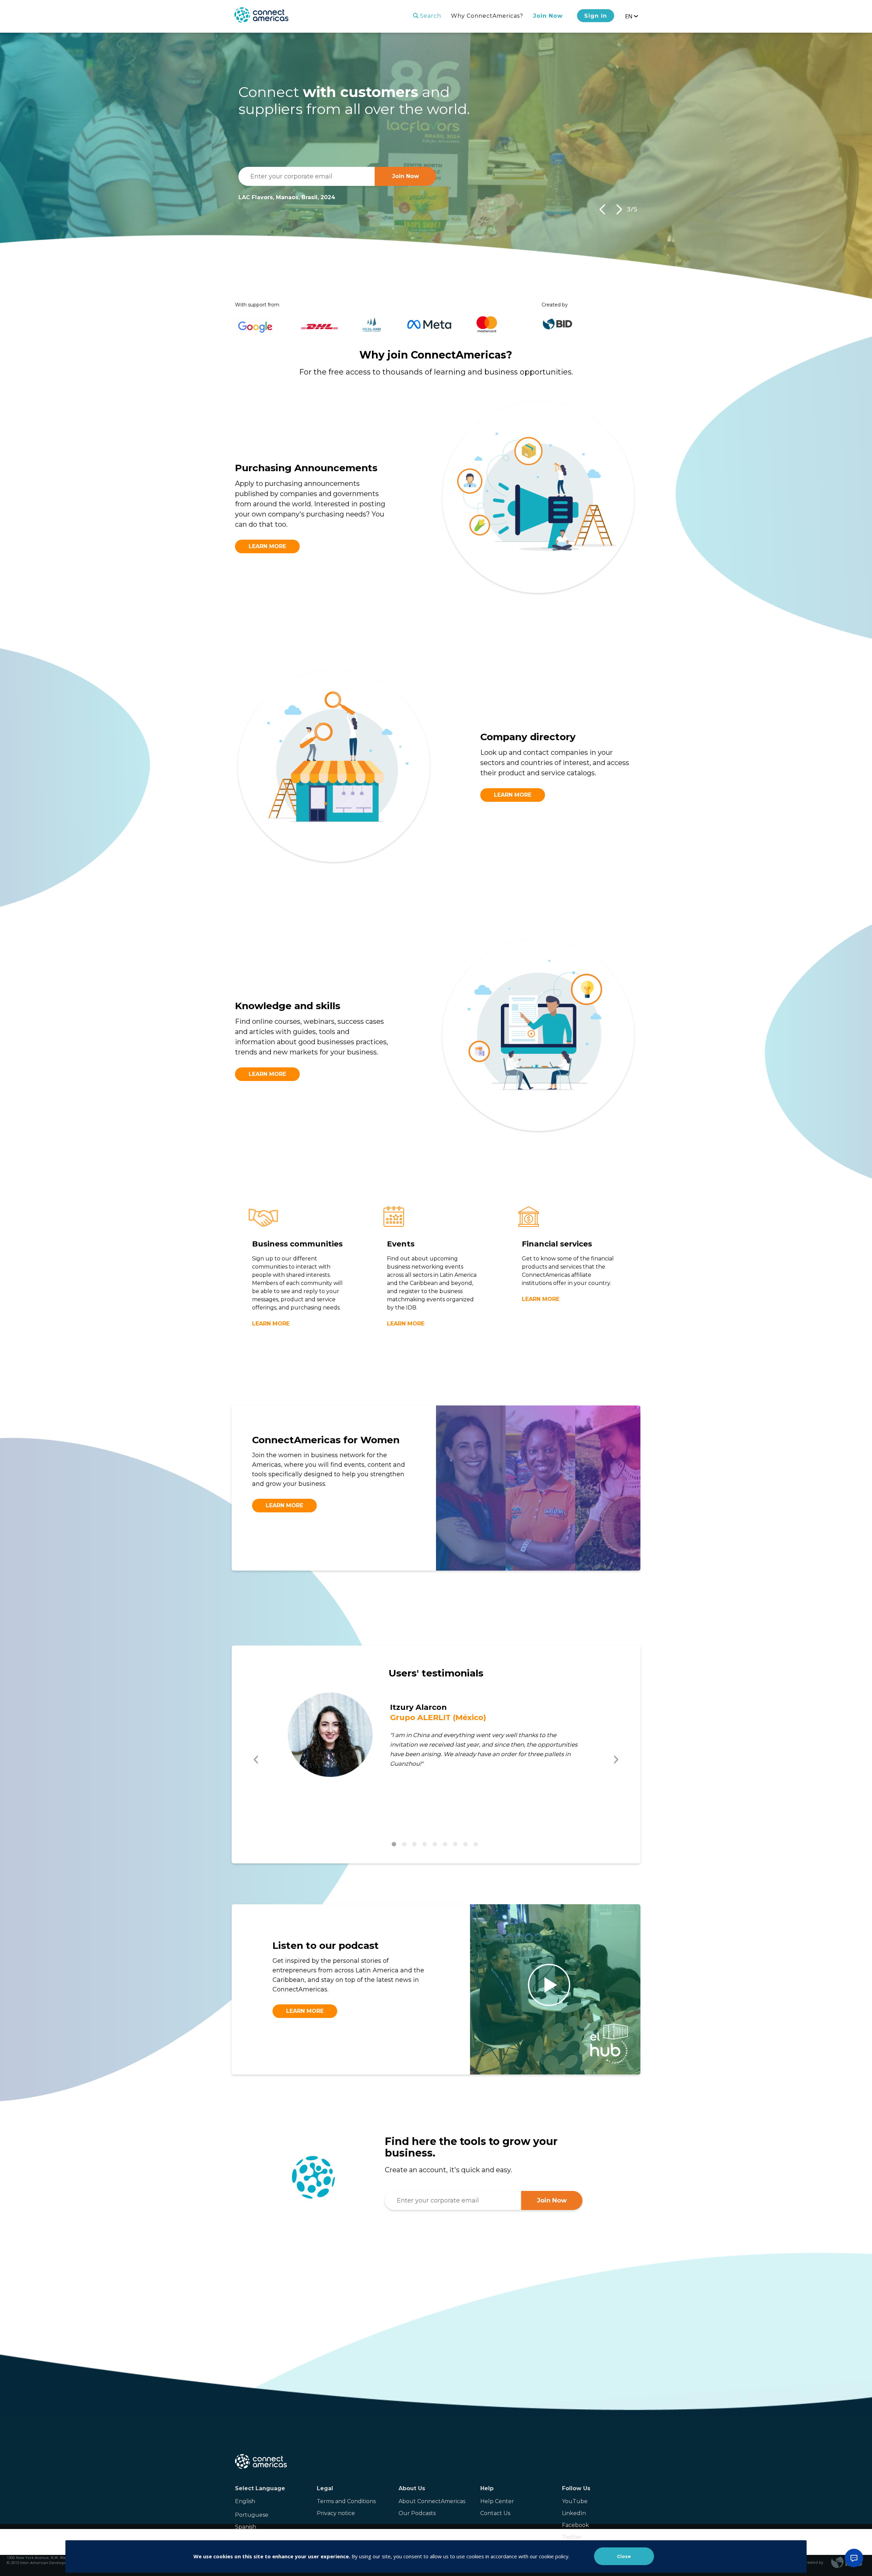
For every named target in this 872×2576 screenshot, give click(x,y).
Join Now (548, 16)
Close (624, 2556)
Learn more (267, 546)
